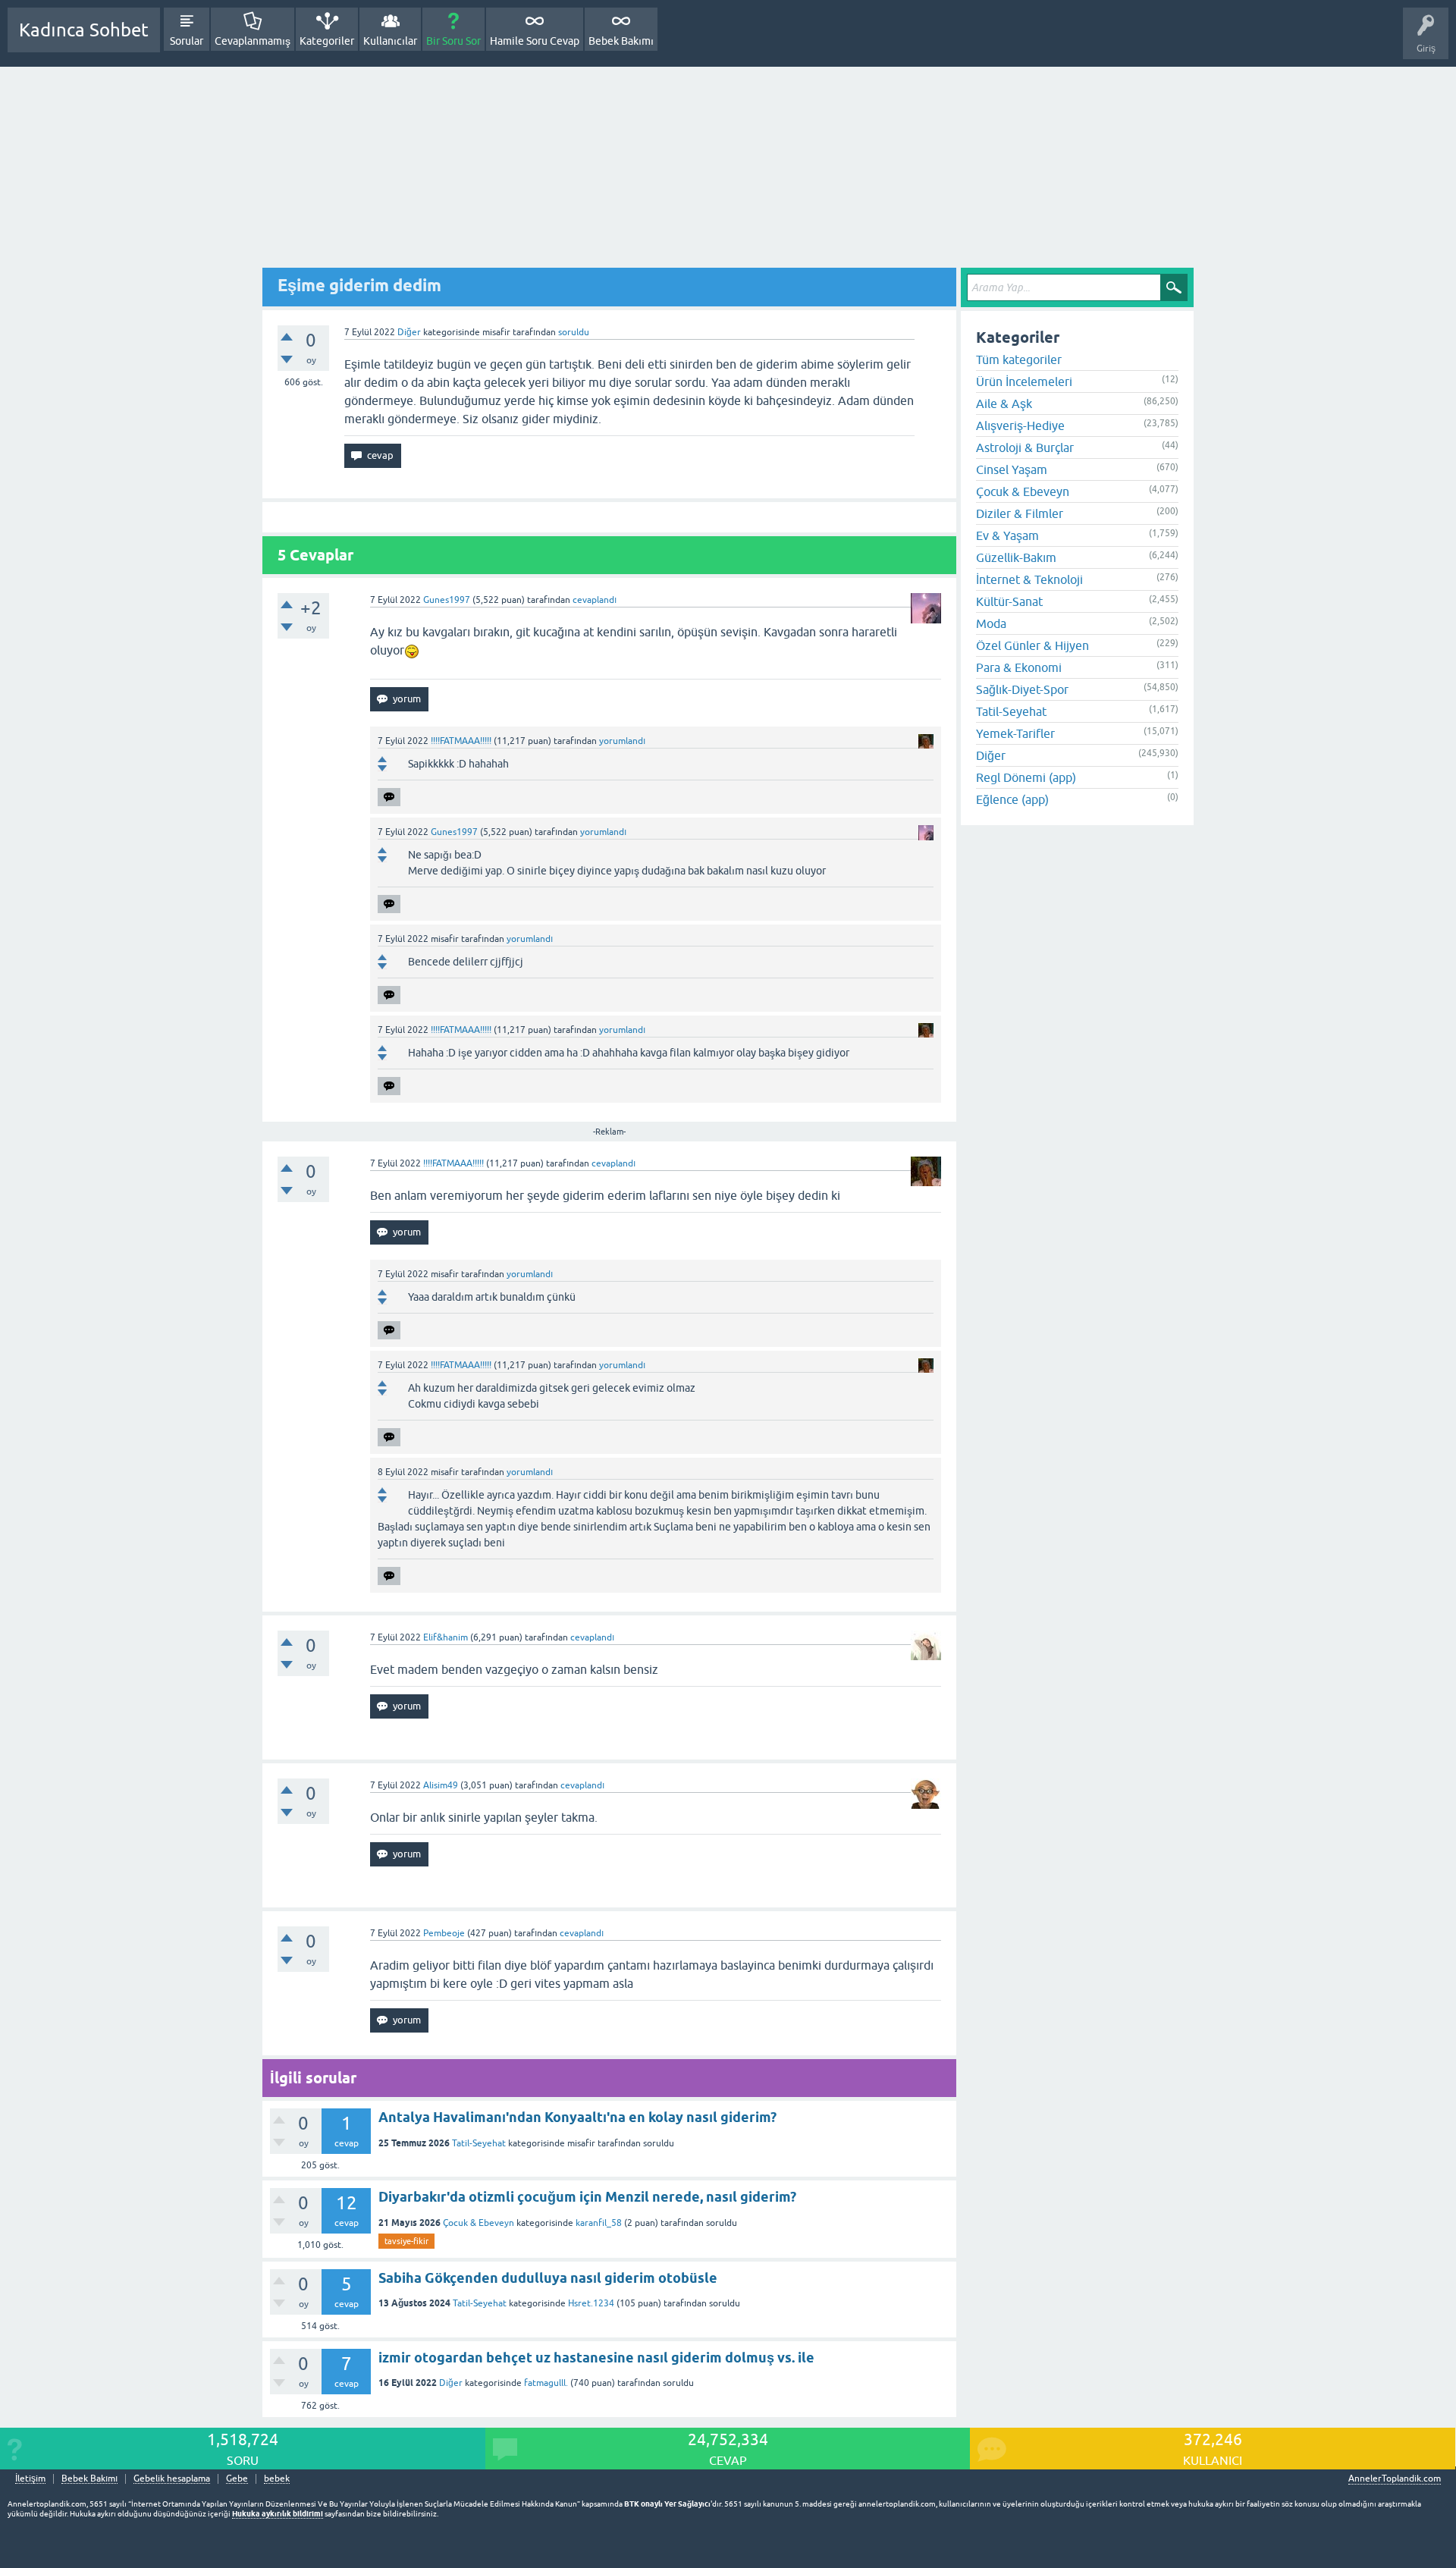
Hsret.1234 (591, 2303)
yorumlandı (622, 741)
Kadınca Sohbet (84, 30)
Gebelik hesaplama (172, 2479)
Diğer (409, 332)
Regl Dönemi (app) (1026, 777)
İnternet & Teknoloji (1029, 579)
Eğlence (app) (1012, 799)
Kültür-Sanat (1009, 601)
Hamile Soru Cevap (535, 41)
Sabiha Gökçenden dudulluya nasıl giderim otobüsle (548, 2278)
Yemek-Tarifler (1015, 733)
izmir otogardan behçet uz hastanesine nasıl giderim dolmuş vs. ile (596, 2358)
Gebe (237, 2479)
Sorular (187, 41)
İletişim (30, 2479)
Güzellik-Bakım (1016, 557)
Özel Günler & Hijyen (1032, 645)
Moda (991, 623)
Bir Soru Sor (453, 41)
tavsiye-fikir (406, 2241)
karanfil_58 (599, 2223)
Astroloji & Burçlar (1025, 447)
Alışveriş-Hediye (1020, 425)
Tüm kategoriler (1019, 359)
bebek (277, 2479)
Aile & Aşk (1004, 403)
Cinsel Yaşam (1012, 469)
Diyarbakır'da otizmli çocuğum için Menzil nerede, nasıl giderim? (587, 2197)
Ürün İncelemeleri (1024, 381)
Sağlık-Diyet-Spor (1022, 689)
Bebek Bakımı (621, 41)
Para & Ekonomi (1019, 667)
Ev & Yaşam (1007, 535)
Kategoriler (327, 41)
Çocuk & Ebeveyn (479, 2223)
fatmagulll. (546, 2383)
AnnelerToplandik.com (1395, 2479)
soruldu (574, 332)
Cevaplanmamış (253, 41)
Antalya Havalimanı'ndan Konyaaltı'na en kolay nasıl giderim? (577, 2117)
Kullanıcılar (390, 41)
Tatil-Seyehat (479, 2143)
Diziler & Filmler (1020, 513)
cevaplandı (595, 600)
